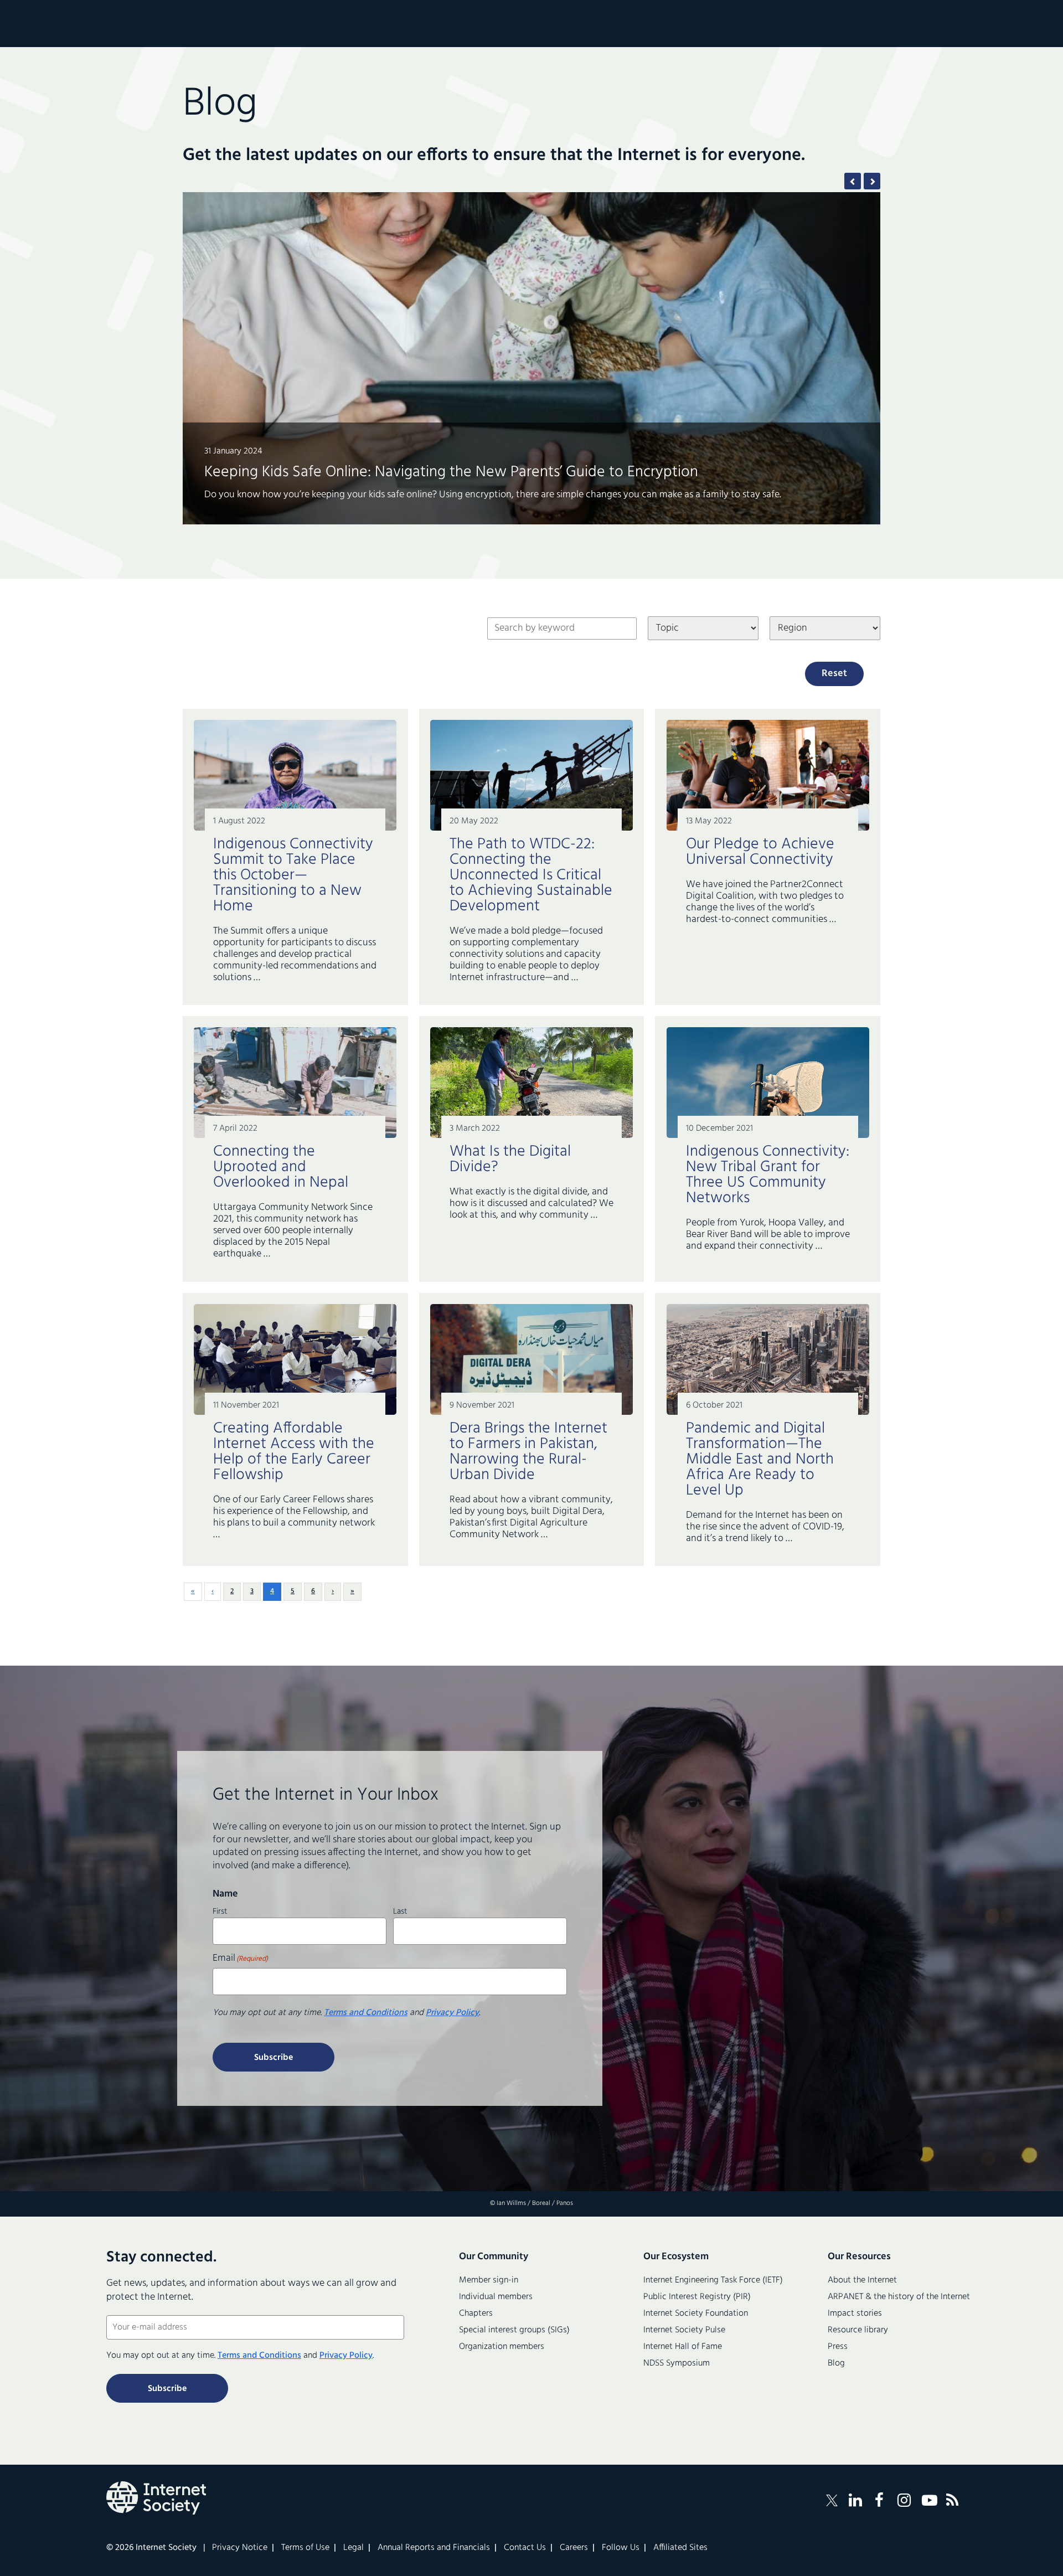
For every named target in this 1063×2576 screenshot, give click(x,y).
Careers (574, 2548)
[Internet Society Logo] (156, 2498)
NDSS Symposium (677, 2363)
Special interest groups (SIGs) (514, 2330)
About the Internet (862, 2280)
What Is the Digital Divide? (510, 1159)
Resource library (858, 2330)
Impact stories (855, 2314)
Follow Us (621, 2548)
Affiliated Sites (680, 2548)
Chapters (476, 2314)
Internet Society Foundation (696, 2314)
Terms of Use (305, 2548)
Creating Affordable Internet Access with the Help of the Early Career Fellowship (294, 1452)
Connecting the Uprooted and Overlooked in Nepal (283, 1167)
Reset (834, 674)
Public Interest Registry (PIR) (697, 2297)
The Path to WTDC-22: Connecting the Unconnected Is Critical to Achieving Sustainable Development (531, 875)
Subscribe (274, 2058)
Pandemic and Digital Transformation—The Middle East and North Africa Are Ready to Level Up (760, 1459)
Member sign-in (489, 2280)
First (220, 1910)
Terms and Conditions (366, 2013)
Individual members (496, 2297)
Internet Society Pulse (684, 2330)
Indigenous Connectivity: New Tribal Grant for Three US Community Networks (768, 1175)
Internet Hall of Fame (683, 2347)
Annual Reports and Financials (434, 2548)
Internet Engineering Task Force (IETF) (713, 2280)
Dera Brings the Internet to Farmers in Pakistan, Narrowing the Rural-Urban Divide (528, 1452)
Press (838, 2347)
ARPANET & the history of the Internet (899, 2297)
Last (400, 1910)
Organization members (502, 2347)
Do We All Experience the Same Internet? (341, 457)
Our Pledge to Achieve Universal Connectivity (760, 852)
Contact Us (525, 2548)
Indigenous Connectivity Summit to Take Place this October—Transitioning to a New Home (293, 875)
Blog (836, 2363)
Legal (354, 2548)
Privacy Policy (452, 2013)
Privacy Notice (240, 2548)
